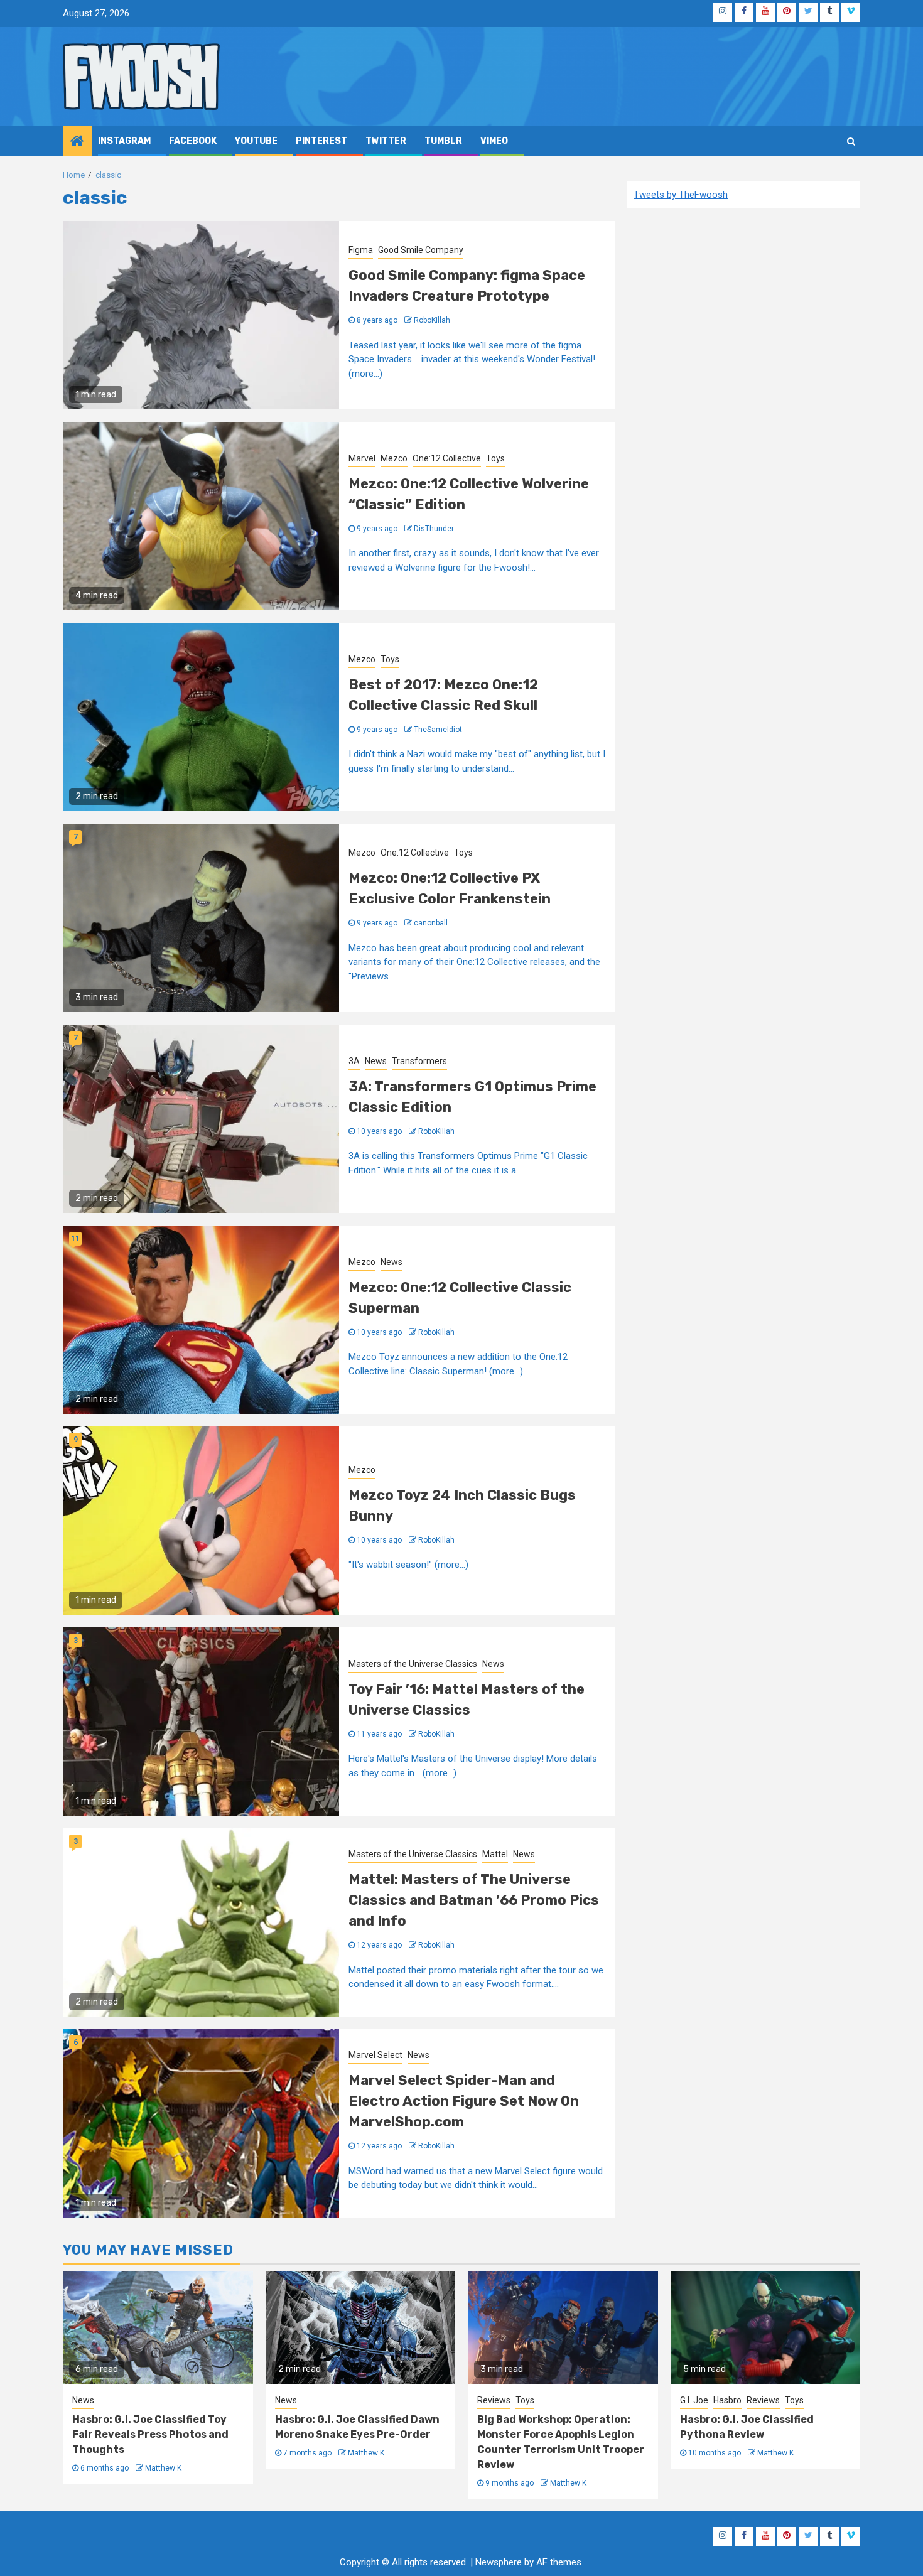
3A (354, 1061)
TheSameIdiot (438, 730)
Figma (361, 250)
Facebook (193, 141)
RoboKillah (432, 320)
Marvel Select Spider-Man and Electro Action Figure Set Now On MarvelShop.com (464, 2101)
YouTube (256, 141)
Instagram (124, 141)
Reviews (494, 2400)
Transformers (419, 1061)
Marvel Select (375, 2055)
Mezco (394, 458)
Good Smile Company (421, 250)
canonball (431, 923)
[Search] (851, 141)
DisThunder (434, 529)
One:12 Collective (447, 458)
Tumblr (443, 141)
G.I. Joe (694, 2400)
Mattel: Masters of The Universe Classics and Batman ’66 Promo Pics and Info (474, 1900)
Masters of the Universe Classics (413, 1664)
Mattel (495, 1854)
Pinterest (321, 141)
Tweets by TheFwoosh (681, 195)
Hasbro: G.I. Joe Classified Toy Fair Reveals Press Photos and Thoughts (150, 2434)
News (376, 1061)
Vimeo (494, 141)
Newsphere (499, 2562)
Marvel (362, 458)
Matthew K (163, 2468)
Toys (495, 458)
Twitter (386, 141)
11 (75, 1239)
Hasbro (727, 2400)
